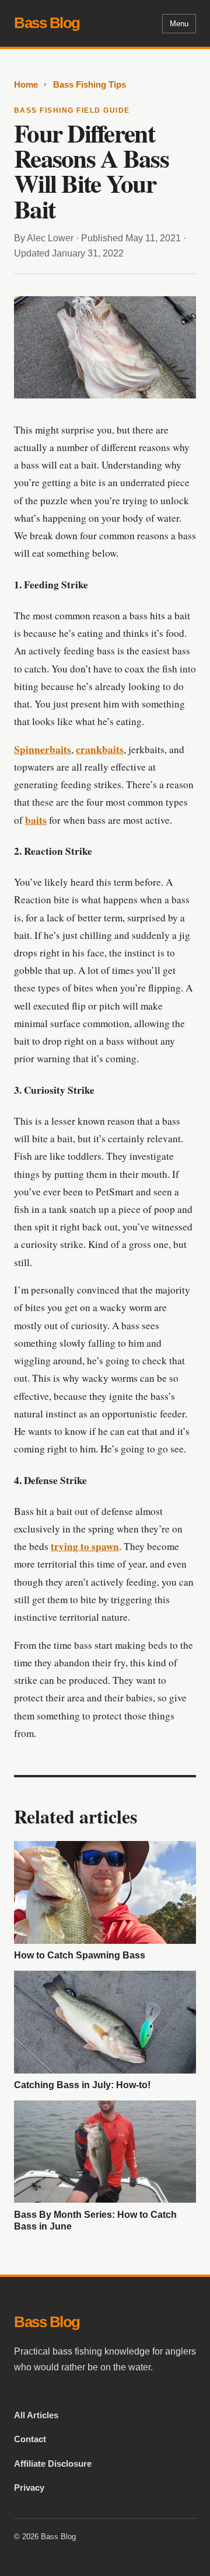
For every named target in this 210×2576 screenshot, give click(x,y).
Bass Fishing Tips (90, 84)
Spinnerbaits (43, 749)
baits (36, 820)
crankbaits (100, 749)
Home (26, 84)
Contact (30, 2439)
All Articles (36, 2415)
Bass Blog (47, 23)
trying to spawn (85, 1546)
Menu (179, 24)
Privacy (29, 2487)
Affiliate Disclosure (53, 2464)
